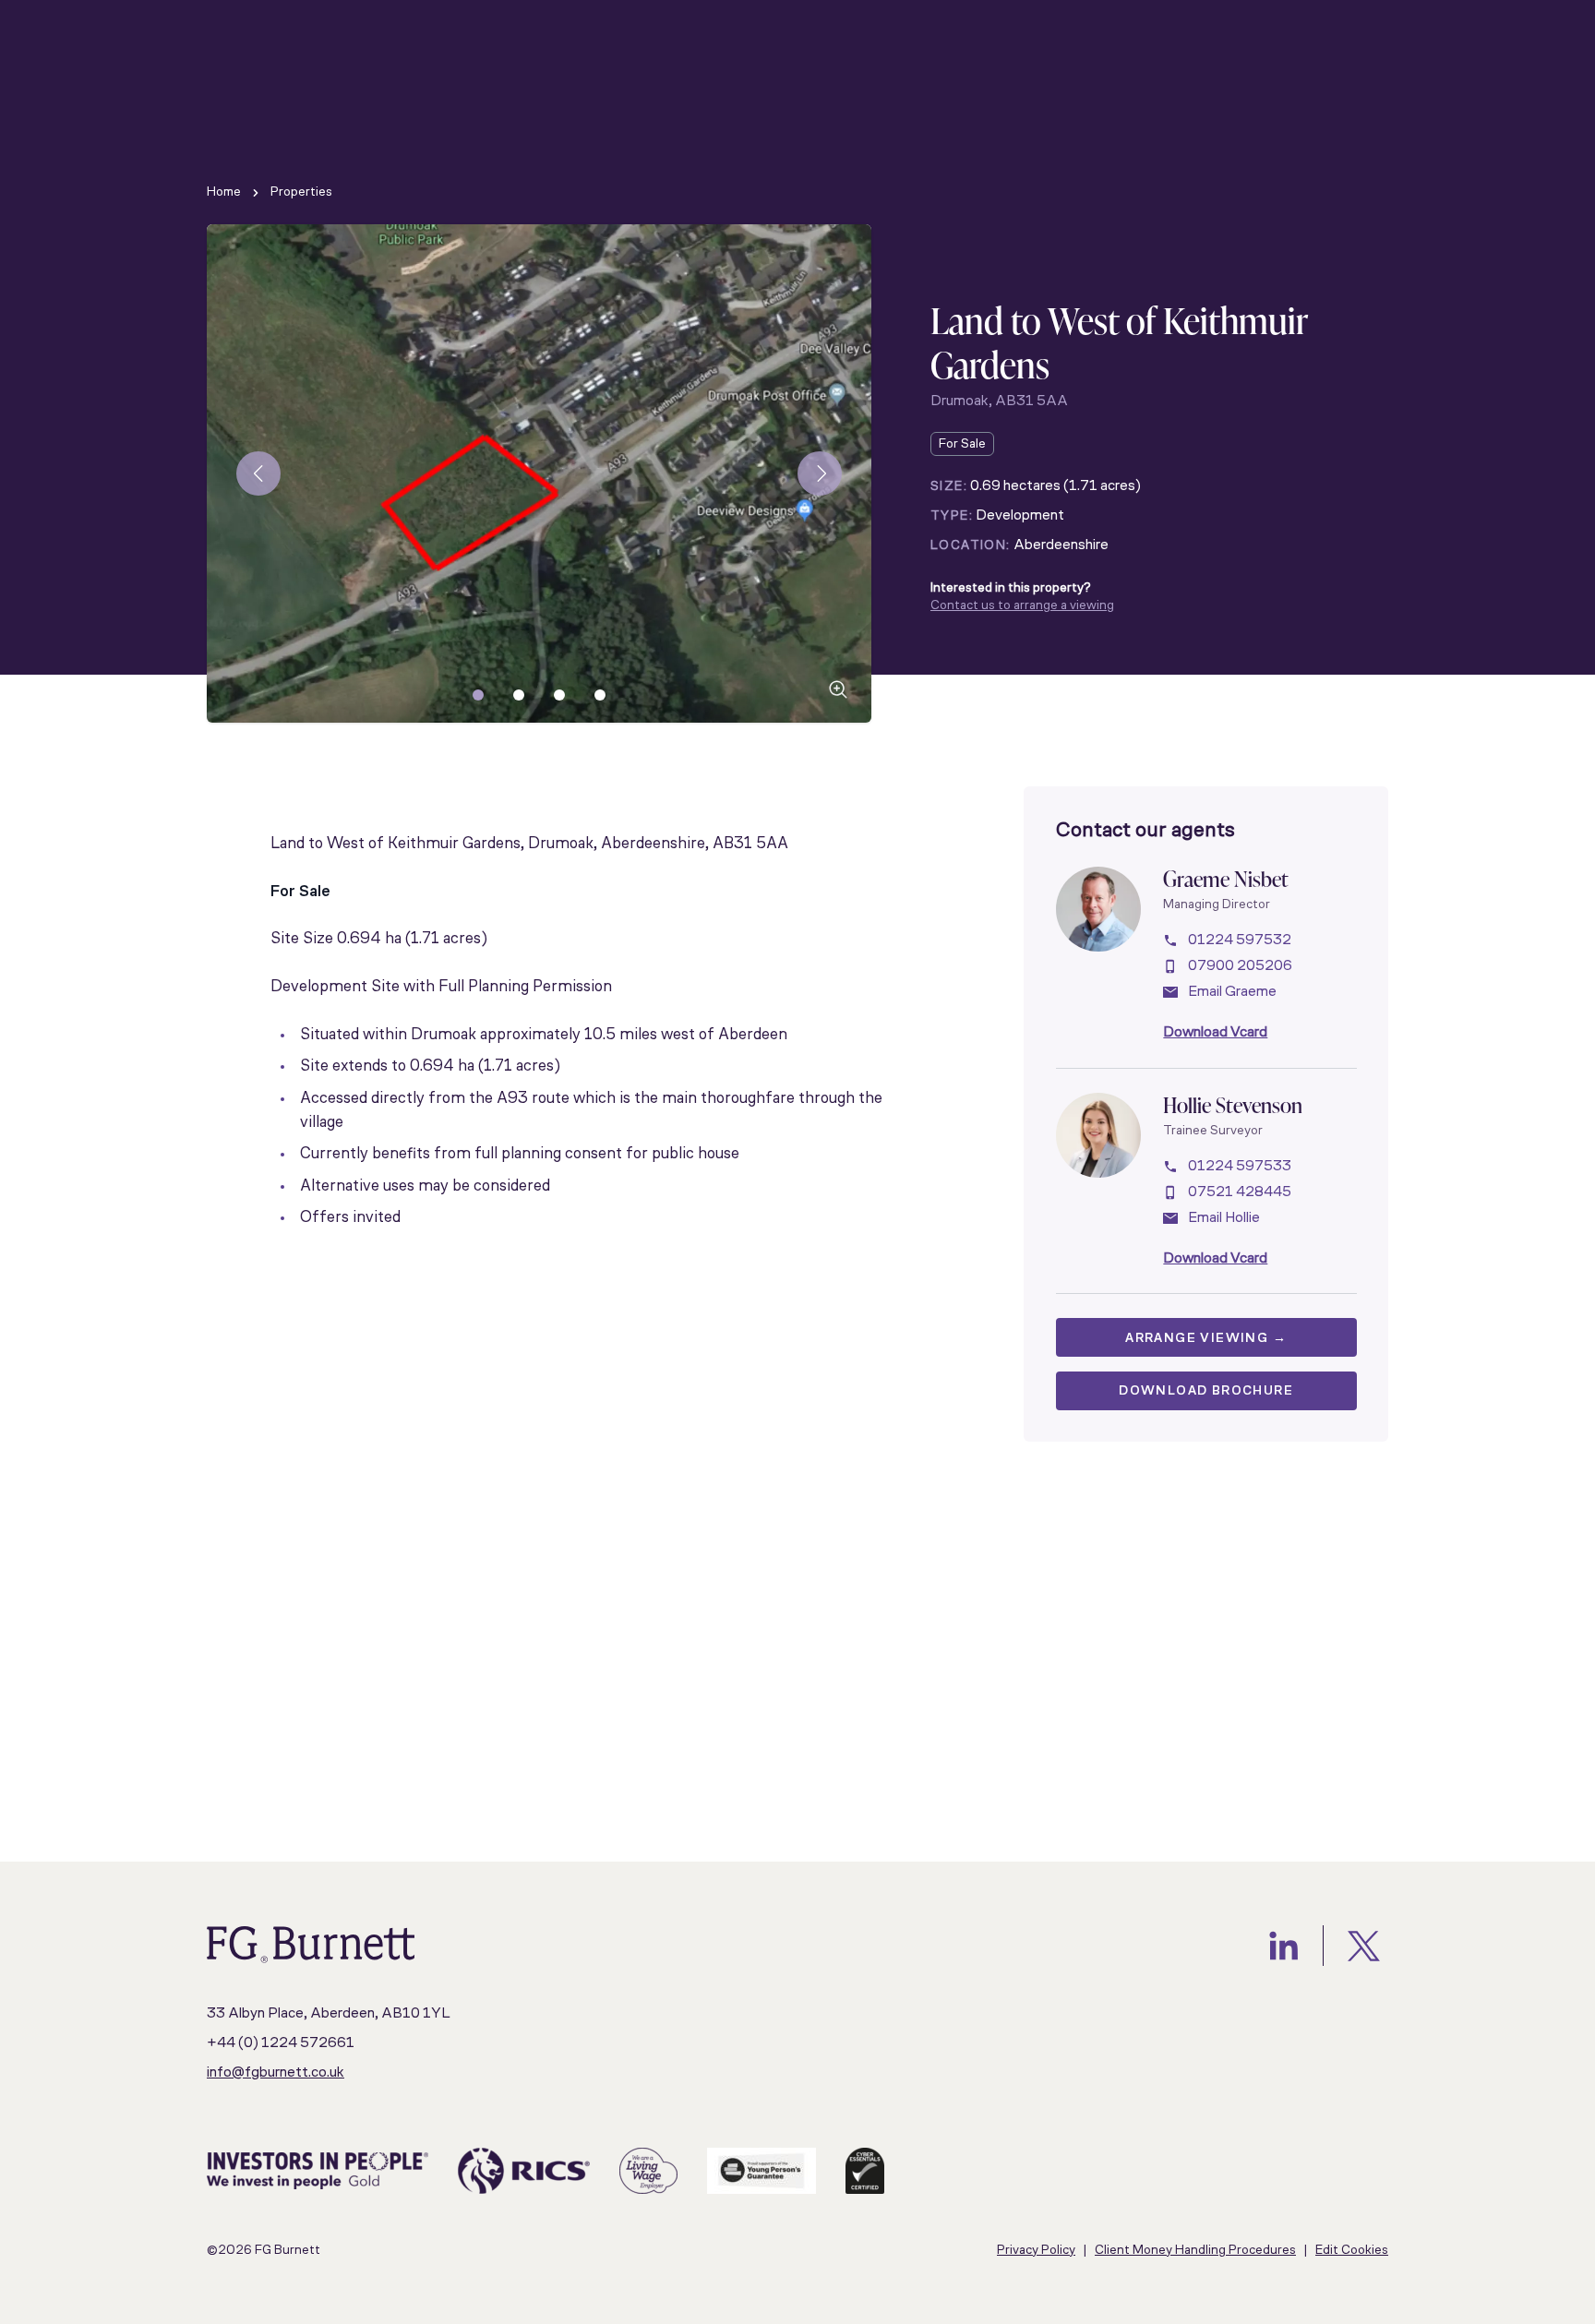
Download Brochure (1206, 1391)
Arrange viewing (1206, 1339)
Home (224, 192)
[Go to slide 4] (600, 695)
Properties (301, 192)
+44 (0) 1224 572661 (281, 2043)
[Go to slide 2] (519, 695)
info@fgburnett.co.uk (276, 2073)
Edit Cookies (1352, 2251)
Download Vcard (1215, 1033)
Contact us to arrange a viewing (1022, 606)
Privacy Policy (1036, 2251)
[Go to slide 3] (559, 695)
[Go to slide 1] (478, 695)
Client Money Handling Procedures (1195, 2251)
